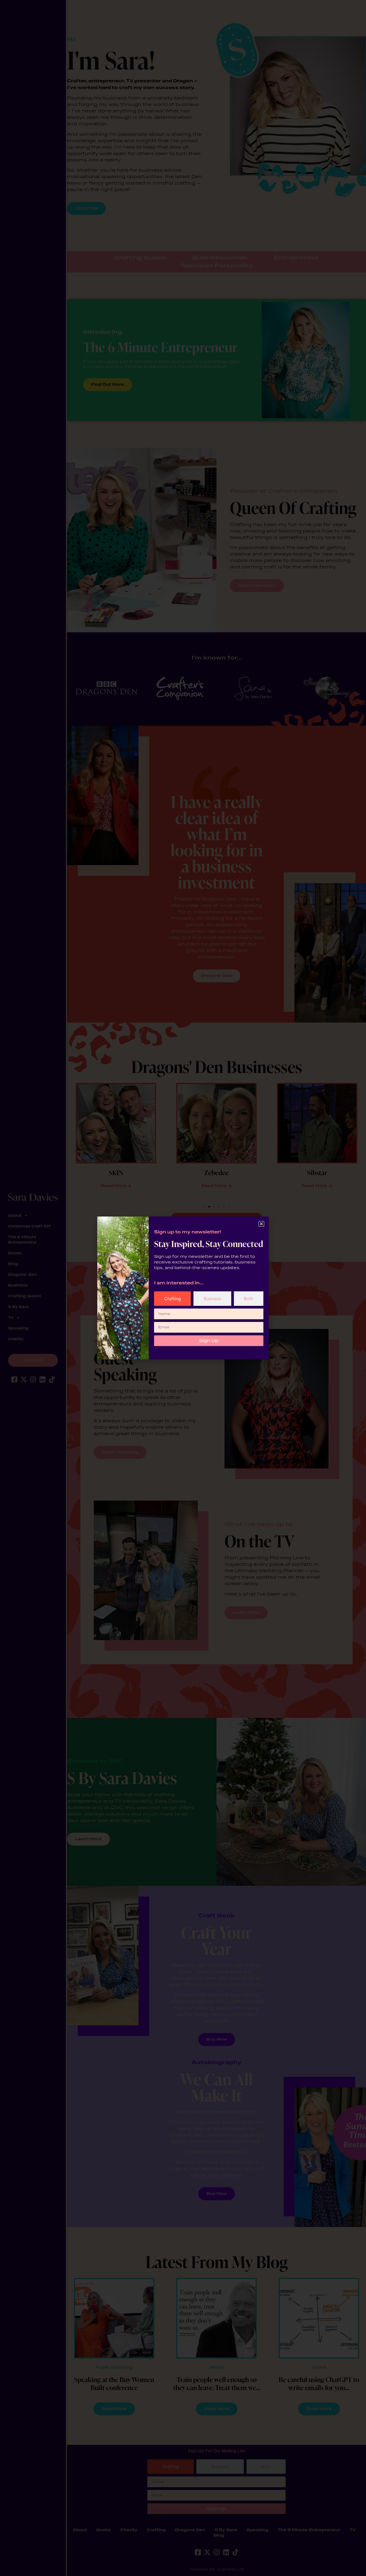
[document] (183, 1288)
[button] (261, 1224)
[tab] (172, 1299)
